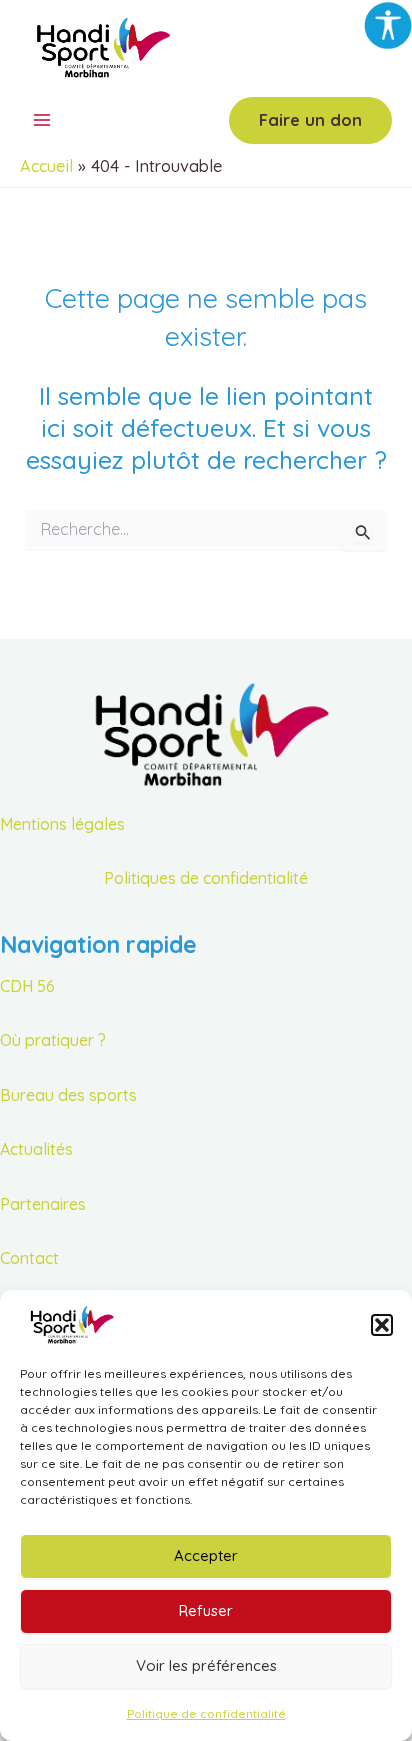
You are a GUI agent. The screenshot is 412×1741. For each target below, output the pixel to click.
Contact (29, 1258)
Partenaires (43, 1204)
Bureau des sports (68, 1095)
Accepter (206, 1555)
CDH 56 (27, 986)
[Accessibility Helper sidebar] (388, 24)
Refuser (206, 1610)
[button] (382, 1325)
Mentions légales (62, 824)
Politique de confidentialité (206, 1713)
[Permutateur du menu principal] (42, 120)
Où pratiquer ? (53, 1040)
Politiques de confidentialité (206, 878)
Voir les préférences (206, 1665)
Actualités (36, 1149)
